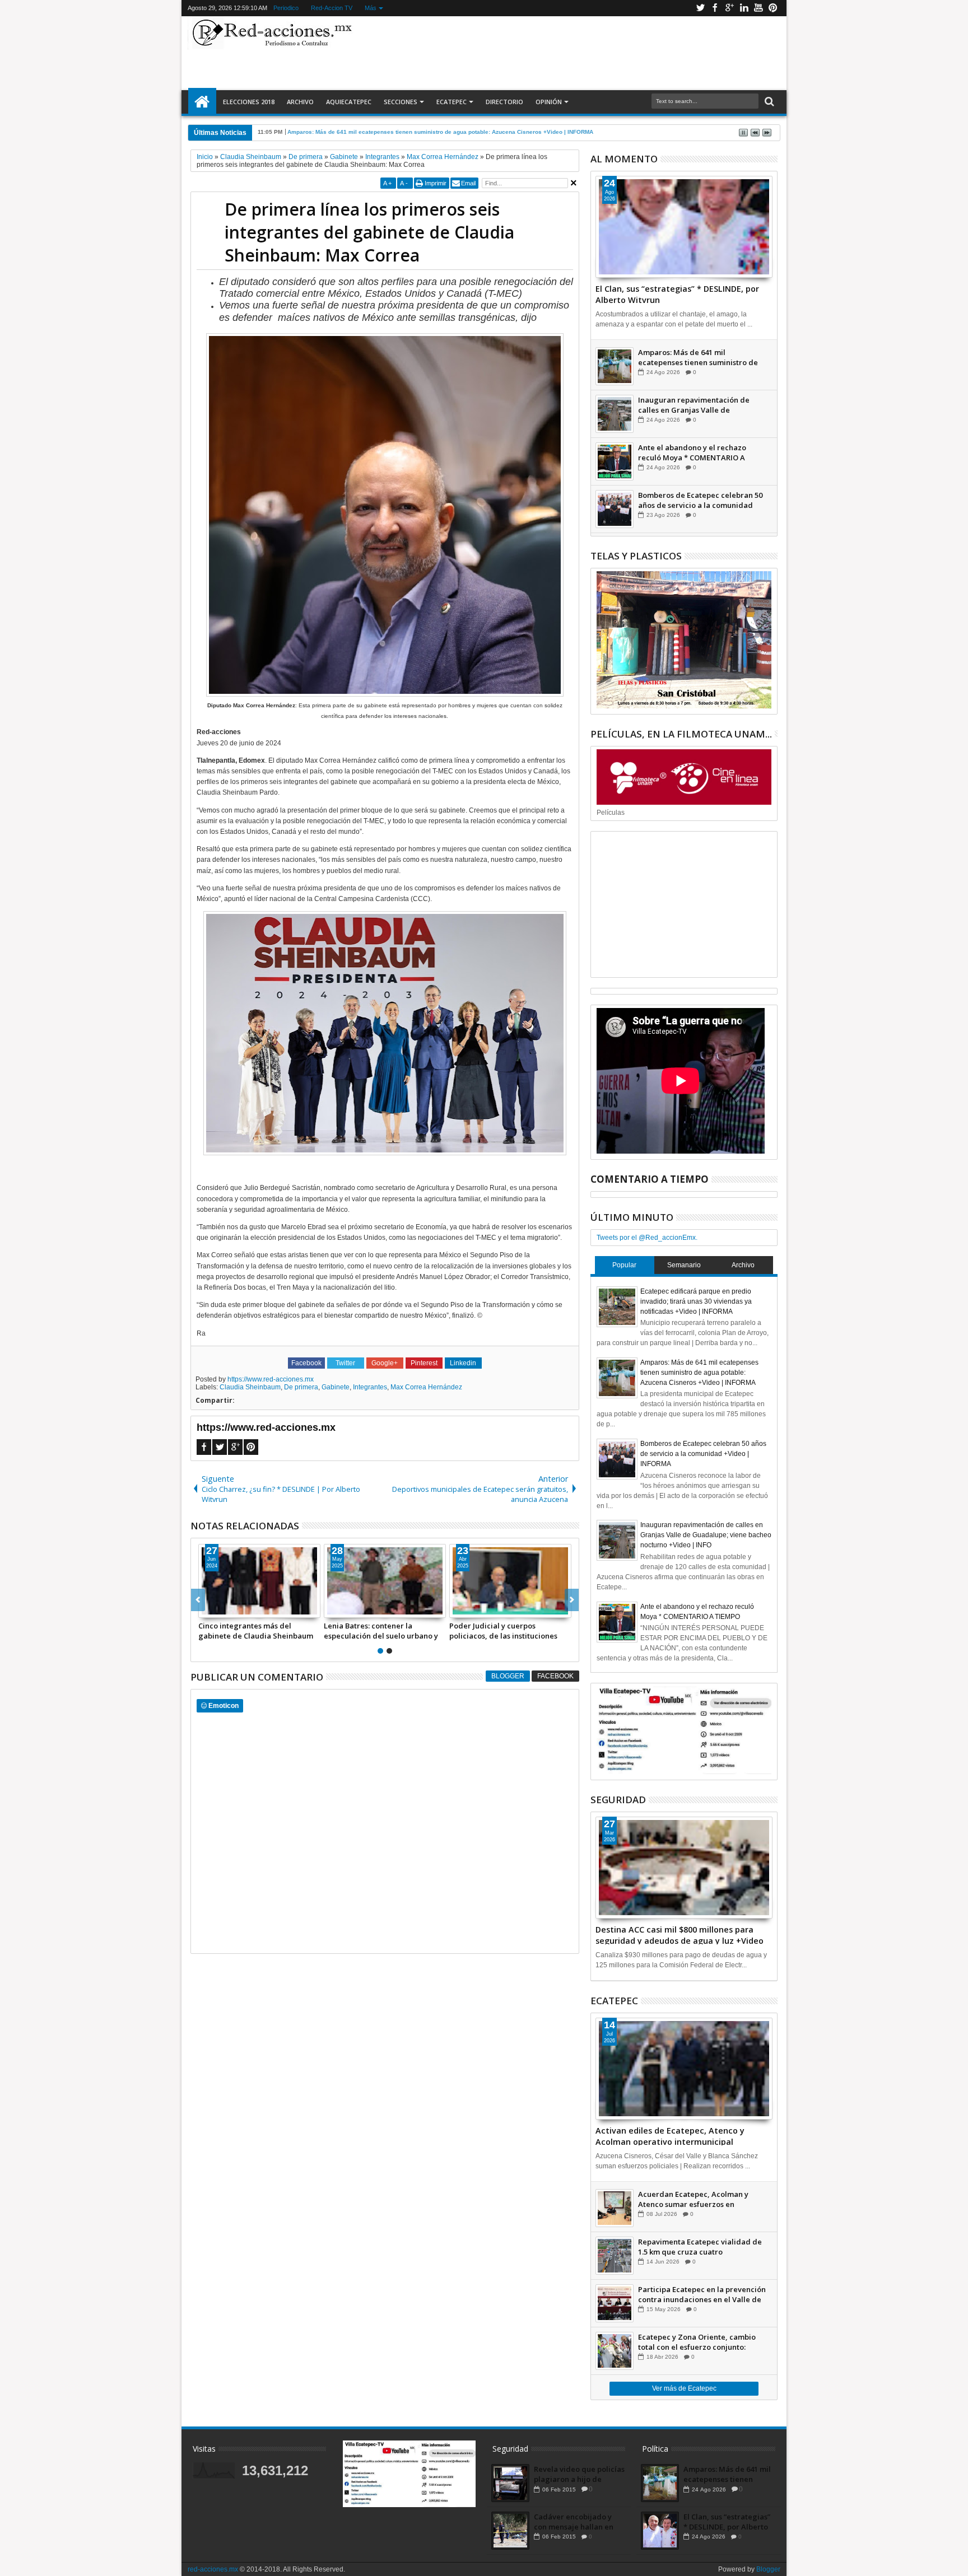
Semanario (684, 1265)
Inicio (202, 102)
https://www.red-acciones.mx (271, 1379)
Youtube (758, 8)
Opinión (549, 102)
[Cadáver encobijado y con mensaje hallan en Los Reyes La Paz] (510, 2531)
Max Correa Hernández (426, 1387)
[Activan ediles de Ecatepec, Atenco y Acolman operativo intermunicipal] (684, 2069)
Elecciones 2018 (249, 102)
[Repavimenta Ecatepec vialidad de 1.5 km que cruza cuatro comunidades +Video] (615, 2256)
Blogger (508, 1676)
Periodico (286, 8)
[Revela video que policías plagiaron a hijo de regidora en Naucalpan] (510, 2483)
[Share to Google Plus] (232, 1609)
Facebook (715, 8)
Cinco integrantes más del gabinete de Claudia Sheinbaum (256, 1631)
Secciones (401, 102)
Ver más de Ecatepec (684, 2388)
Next (198, 1600)
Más (371, 8)
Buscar (768, 102)
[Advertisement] (569, 53)
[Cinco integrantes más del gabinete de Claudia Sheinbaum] (259, 1581)
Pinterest (773, 8)
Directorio (504, 102)
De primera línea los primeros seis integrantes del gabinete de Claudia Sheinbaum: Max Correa (369, 232)
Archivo (300, 102)
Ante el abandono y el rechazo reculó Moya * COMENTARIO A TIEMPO (692, 452)
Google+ (729, 8)
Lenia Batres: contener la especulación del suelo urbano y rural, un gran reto (381, 1631)
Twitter (700, 8)
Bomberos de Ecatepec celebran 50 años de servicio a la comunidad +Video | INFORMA (700, 500)
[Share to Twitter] (220, 1609)
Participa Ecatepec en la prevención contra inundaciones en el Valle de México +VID (702, 2294)
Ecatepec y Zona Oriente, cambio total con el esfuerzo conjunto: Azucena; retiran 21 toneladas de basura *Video (697, 2342)
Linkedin (744, 8)
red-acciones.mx (213, 2569)
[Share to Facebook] (207, 1609)
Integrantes (370, 1387)
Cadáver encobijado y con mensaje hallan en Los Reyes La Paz (574, 2522)
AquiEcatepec (349, 102)
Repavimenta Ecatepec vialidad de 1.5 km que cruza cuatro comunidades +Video (700, 2247)
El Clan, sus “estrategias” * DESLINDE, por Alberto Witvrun (677, 293)
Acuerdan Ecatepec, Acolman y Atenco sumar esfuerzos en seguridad (693, 2199)
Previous (572, 1600)
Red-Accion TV (332, 8)
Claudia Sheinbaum (250, 1387)
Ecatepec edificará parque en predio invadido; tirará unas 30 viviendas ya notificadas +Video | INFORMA (696, 1301)
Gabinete (336, 1387)
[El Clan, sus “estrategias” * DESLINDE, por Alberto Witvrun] (684, 227)
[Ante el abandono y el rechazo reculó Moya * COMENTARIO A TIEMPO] (615, 461)
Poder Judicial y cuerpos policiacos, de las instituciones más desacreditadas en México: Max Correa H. (506, 1631)
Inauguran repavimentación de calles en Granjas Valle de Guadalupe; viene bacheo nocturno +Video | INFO (701, 405)
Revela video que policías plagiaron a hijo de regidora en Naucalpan (579, 2474)
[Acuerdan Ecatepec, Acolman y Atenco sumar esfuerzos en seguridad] (615, 2208)
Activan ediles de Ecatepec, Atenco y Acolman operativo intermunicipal (670, 2135)
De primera (301, 1387)
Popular (624, 1265)
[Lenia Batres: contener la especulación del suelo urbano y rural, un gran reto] (385, 1581)
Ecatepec (452, 102)
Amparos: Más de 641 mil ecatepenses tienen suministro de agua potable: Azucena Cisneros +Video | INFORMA (698, 357)
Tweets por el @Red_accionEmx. (647, 1238)
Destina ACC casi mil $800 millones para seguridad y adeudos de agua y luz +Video (680, 1934)
